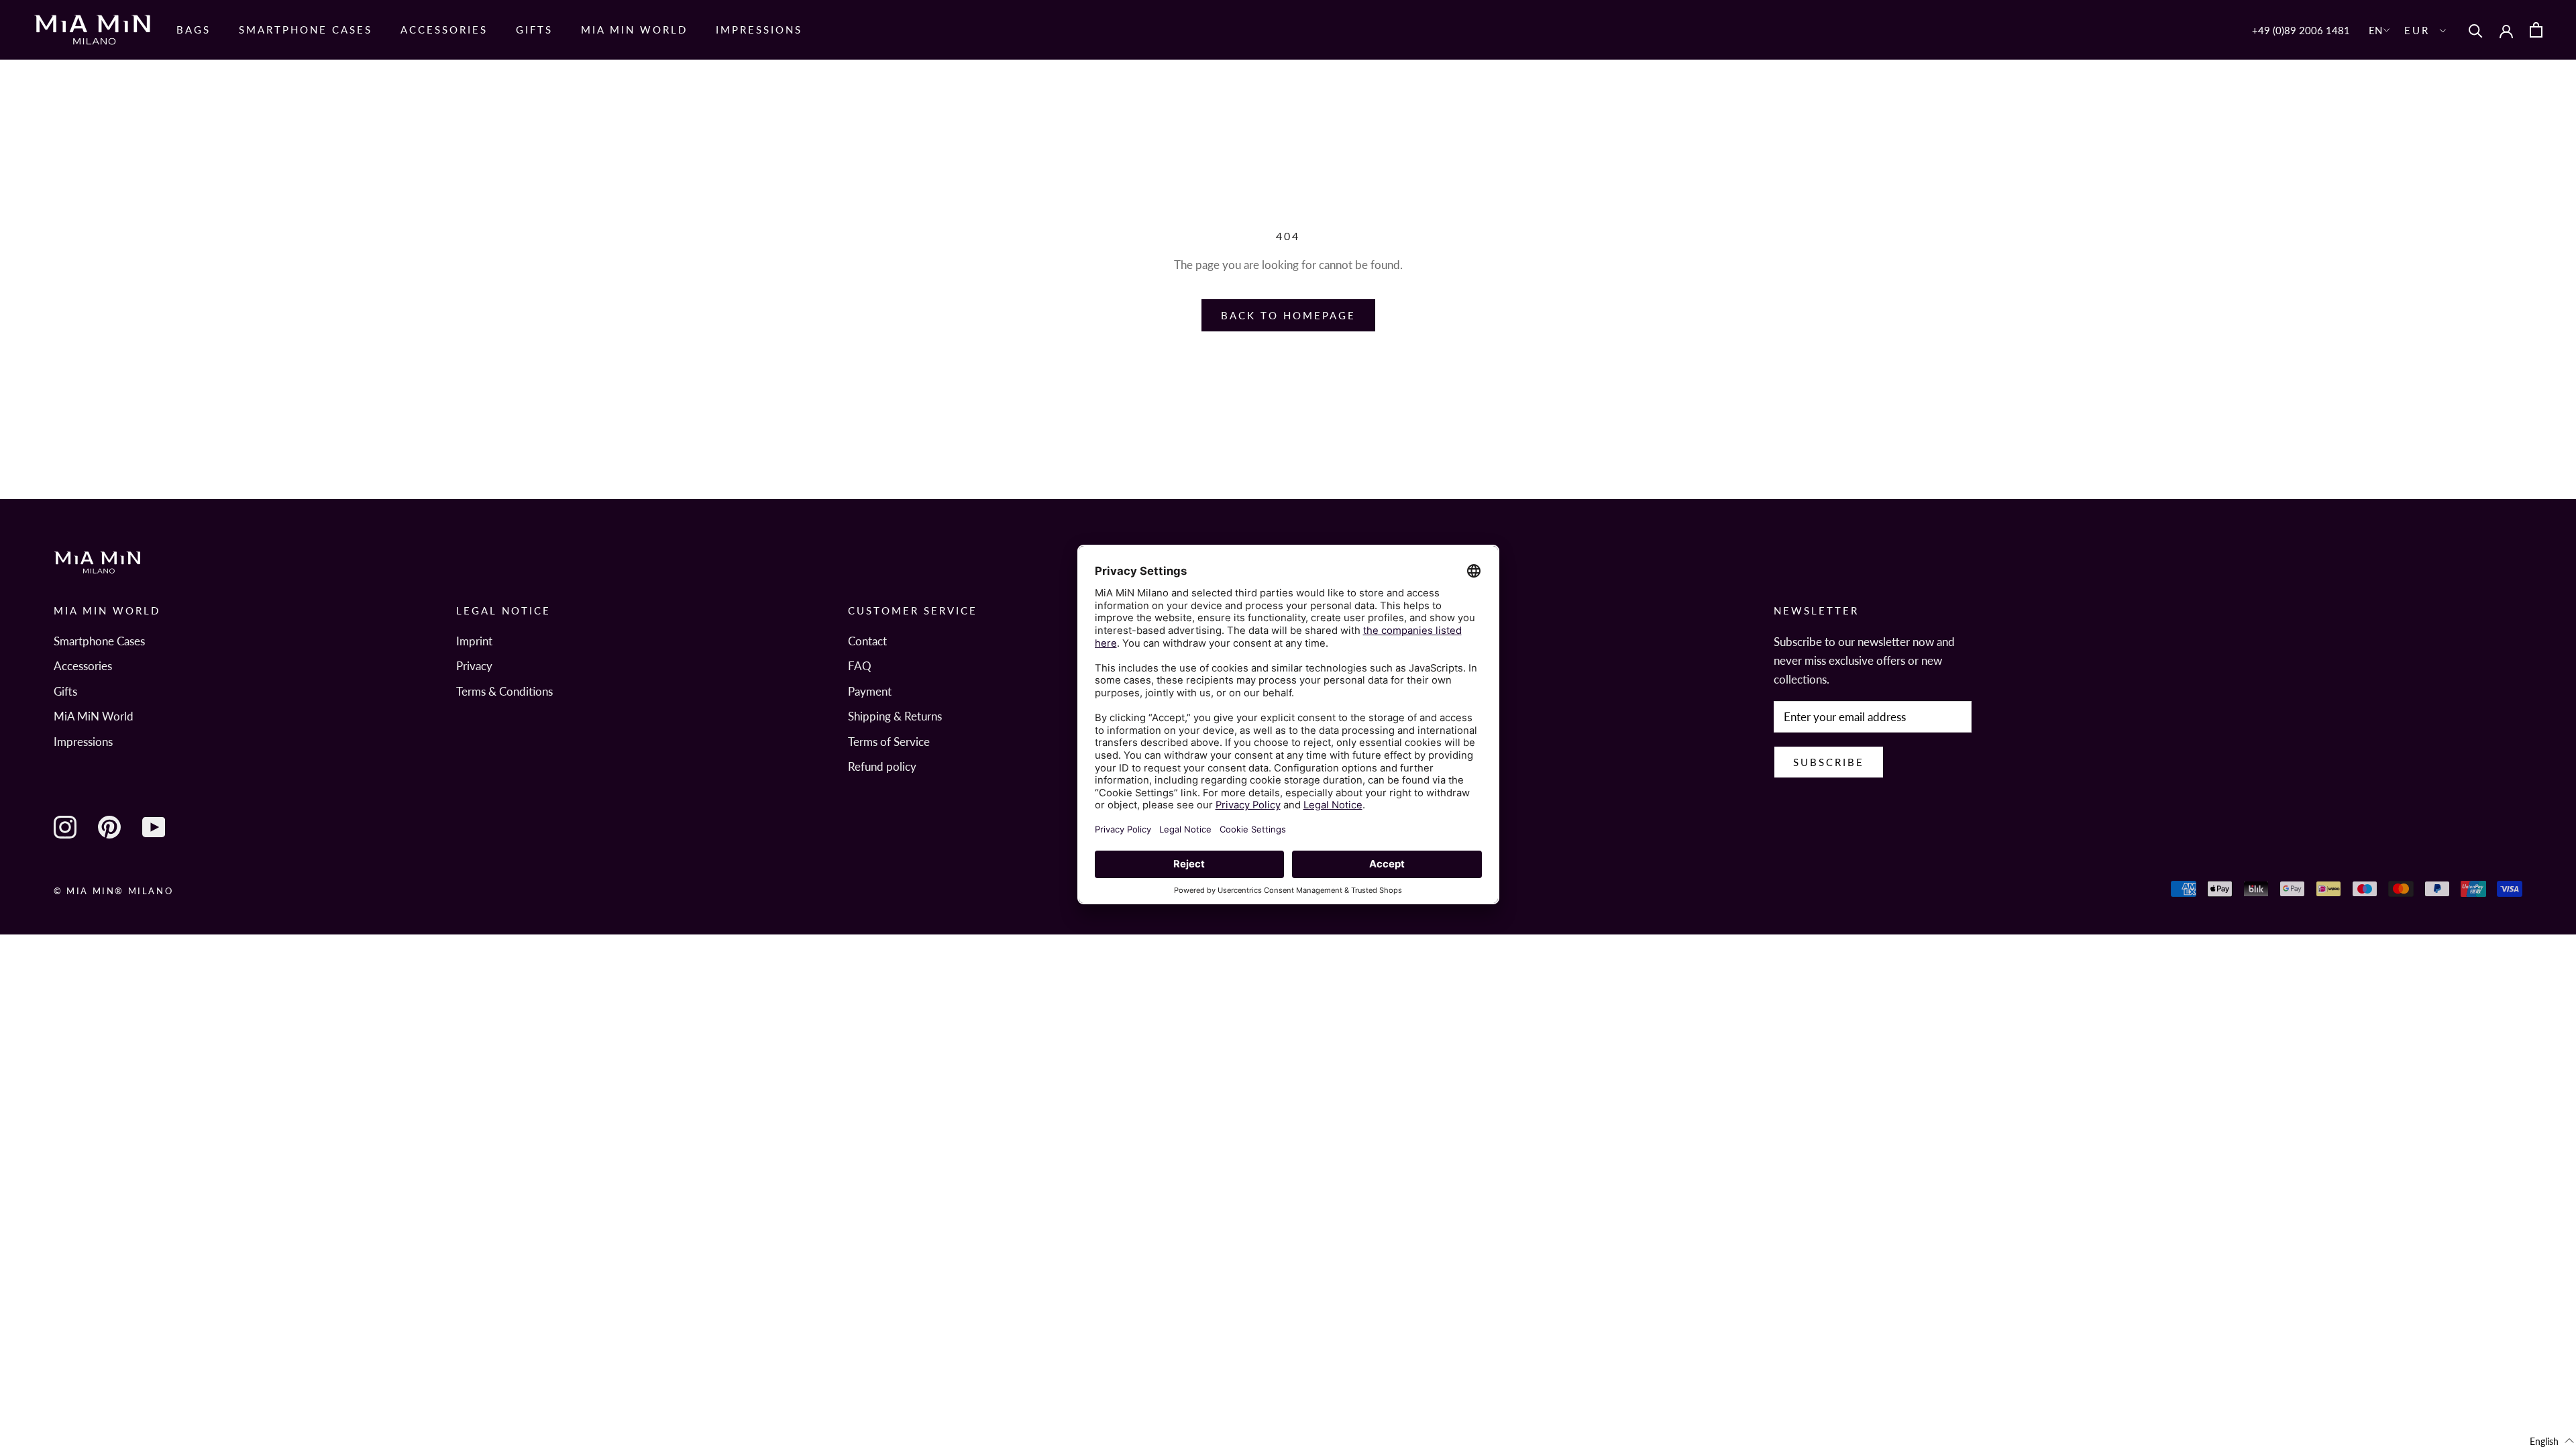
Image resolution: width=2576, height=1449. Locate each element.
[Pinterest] (109, 827)
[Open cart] (2536, 30)
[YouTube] (154, 827)
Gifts (534, 30)
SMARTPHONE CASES (306, 30)
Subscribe (1829, 762)
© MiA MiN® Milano (113, 891)
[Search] (2476, 30)
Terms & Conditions (504, 691)
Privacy (474, 666)
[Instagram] (65, 827)
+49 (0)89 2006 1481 (2301, 30)
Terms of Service (889, 742)
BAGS (194, 30)
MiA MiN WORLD (634, 30)
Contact (867, 641)
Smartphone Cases (99, 641)
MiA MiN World (94, 716)
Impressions (759, 30)
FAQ (860, 666)
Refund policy (882, 766)
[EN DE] (2380, 30)
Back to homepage (1288, 315)
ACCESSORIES (444, 30)
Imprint (474, 641)
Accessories (83, 666)
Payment (870, 691)
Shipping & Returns (895, 716)
